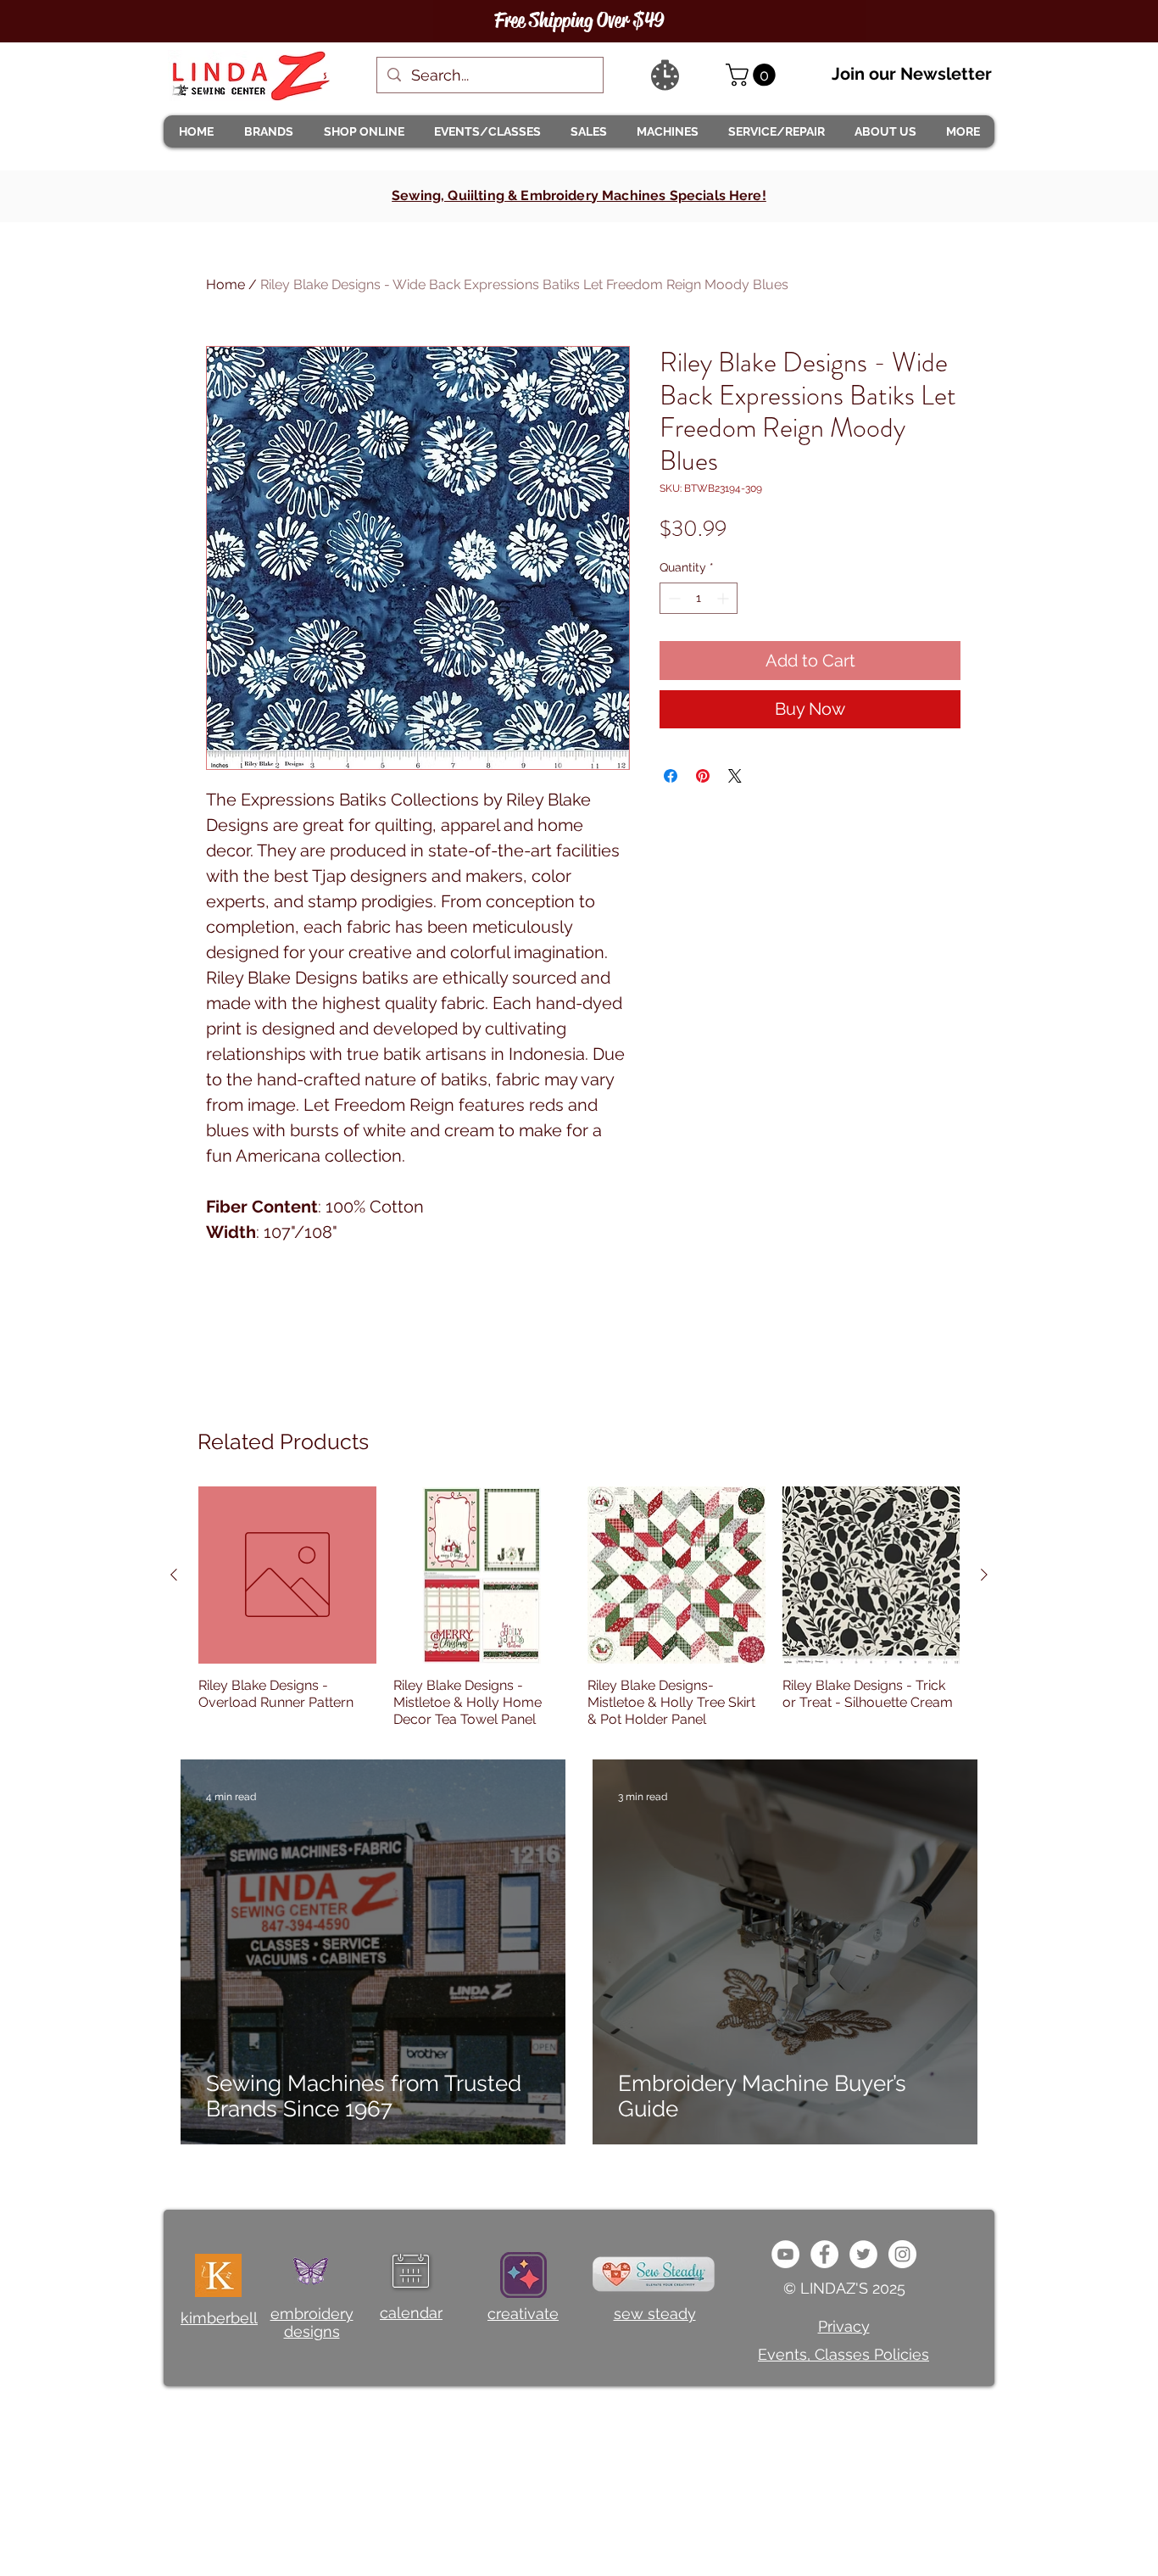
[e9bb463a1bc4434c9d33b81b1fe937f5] (785, 2254)
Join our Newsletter (912, 74)
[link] (753, 75)
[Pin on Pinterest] (703, 776)
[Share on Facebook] (671, 776)
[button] (268, 131)
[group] (579, 1608)
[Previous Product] (174, 1575)
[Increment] (724, 598)
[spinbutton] (699, 598)
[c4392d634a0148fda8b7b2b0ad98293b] (863, 2254)
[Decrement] (673, 598)
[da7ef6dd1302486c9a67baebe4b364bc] (902, 2254)
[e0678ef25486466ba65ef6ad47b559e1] (824, 2254)
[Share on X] (735, 776)
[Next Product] (984, 1575)
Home (225, 284)
